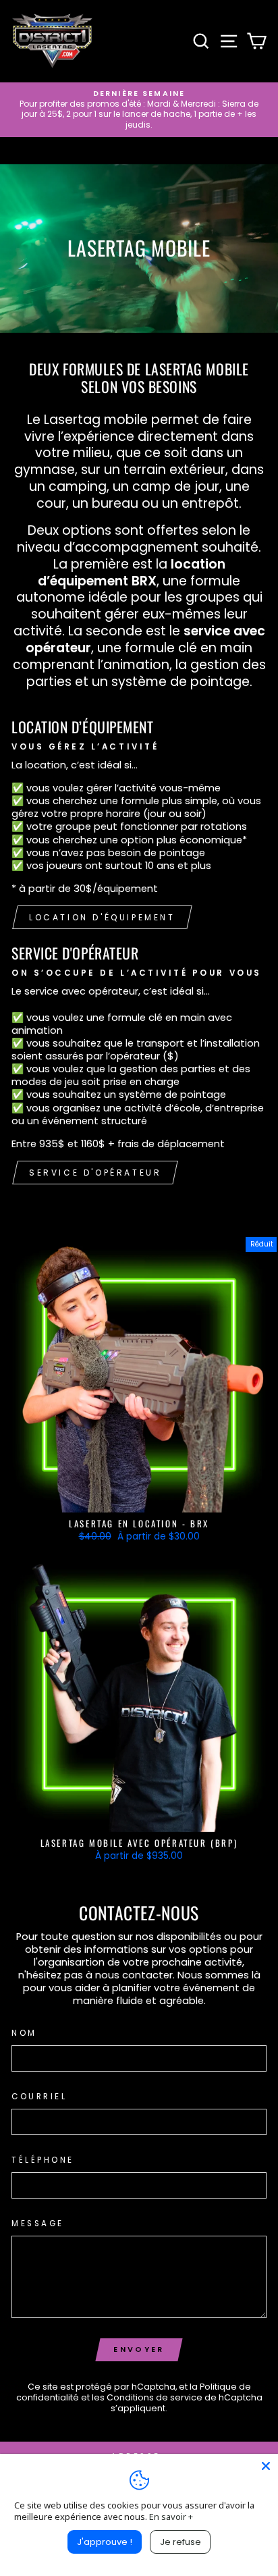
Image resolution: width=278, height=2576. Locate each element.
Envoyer (139, 2349)
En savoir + (171, 2517)
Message (38, 2224)
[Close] (266, 2466)
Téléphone (43, 2160)
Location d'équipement (102, 917)
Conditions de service (155, 2397)
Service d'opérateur (95, 1173)
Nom (24, 2033)
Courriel (39, 2097)
